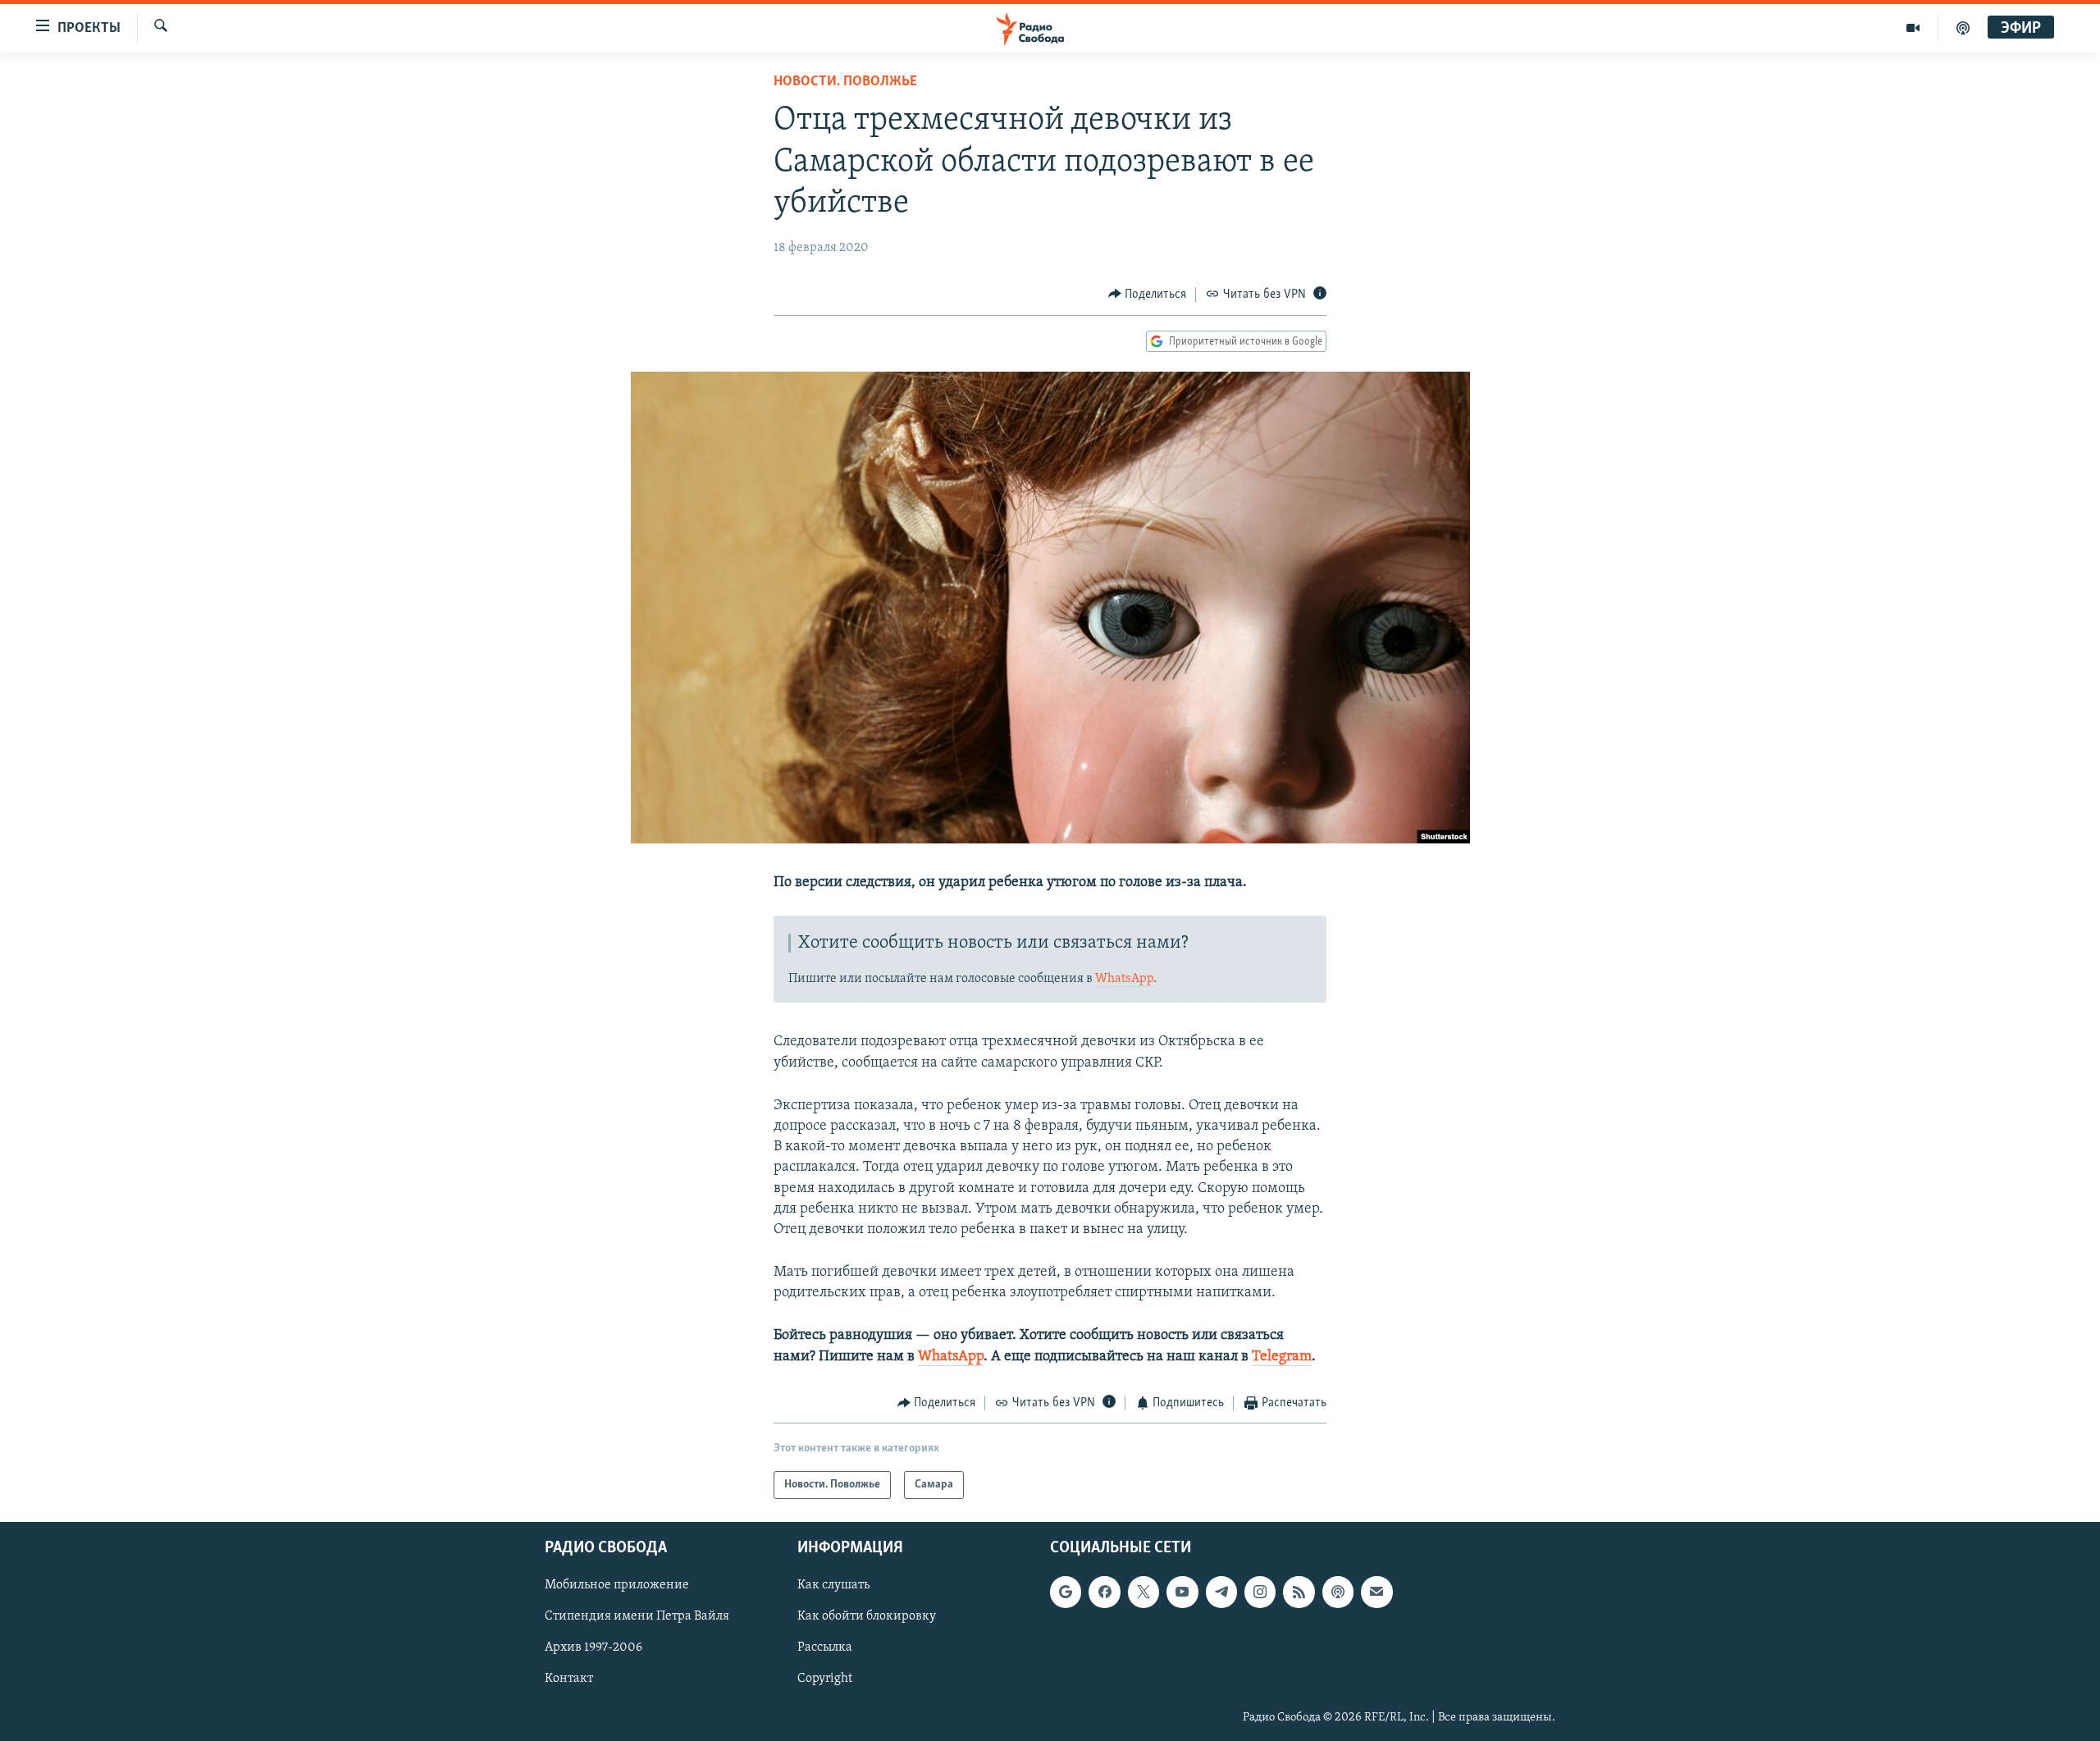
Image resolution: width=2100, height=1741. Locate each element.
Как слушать (833, 1586)
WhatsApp (1124, 979)
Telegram (1282, 1357)
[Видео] (1913, 28)
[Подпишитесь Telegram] (1221, 1592)
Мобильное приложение (617, 1586)
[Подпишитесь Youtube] (1182, 1592)
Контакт (569, 1679)
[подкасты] (1963, 28)
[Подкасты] (1338, 1592)
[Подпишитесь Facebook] (1104, 1592)
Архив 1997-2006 (593, 1648)
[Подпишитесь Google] (1066, 1592)
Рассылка (825, 1648)
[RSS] (1299, 1592)
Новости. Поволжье (845, 82)
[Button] (1148, 295)
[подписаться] (1376, 1592)
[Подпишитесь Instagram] (1260, 1592)
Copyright (825, 1679)
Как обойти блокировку (867, 1617)
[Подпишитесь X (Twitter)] (1144, 1592)
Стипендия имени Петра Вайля (637, 1617)
